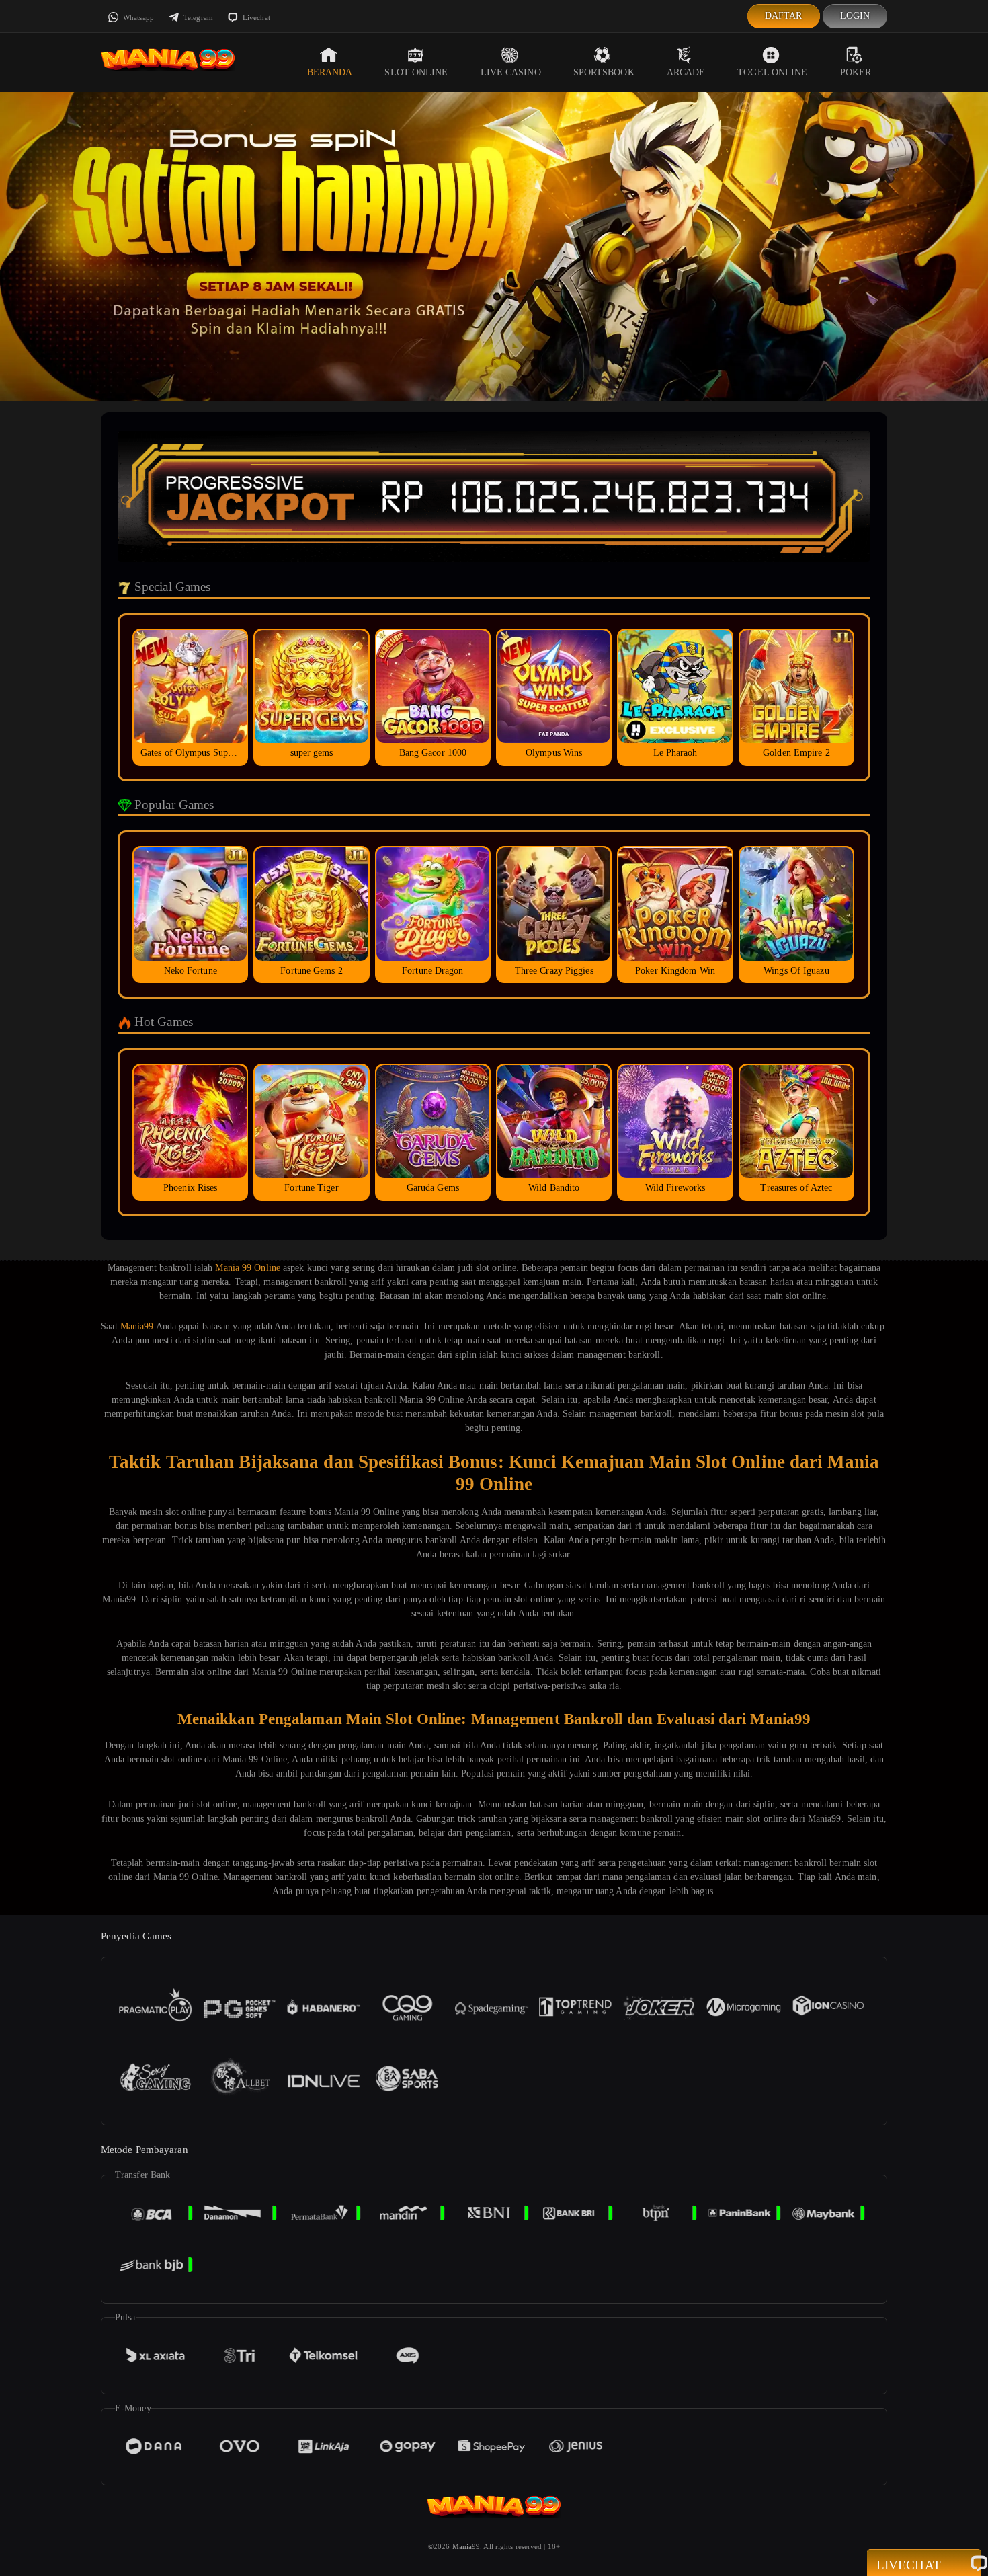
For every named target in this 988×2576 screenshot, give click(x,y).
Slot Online (416, 72)
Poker (856, 72)
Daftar (784, 16)
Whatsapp (137, 17)
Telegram (197, 17)
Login (855, 16)
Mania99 (137, 1326)
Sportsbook (604, 72)
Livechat (255, 17)
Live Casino (511, 72)
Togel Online (772, 72)
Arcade (686, 72)
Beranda (330, 72)
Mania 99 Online (248, 1268)
